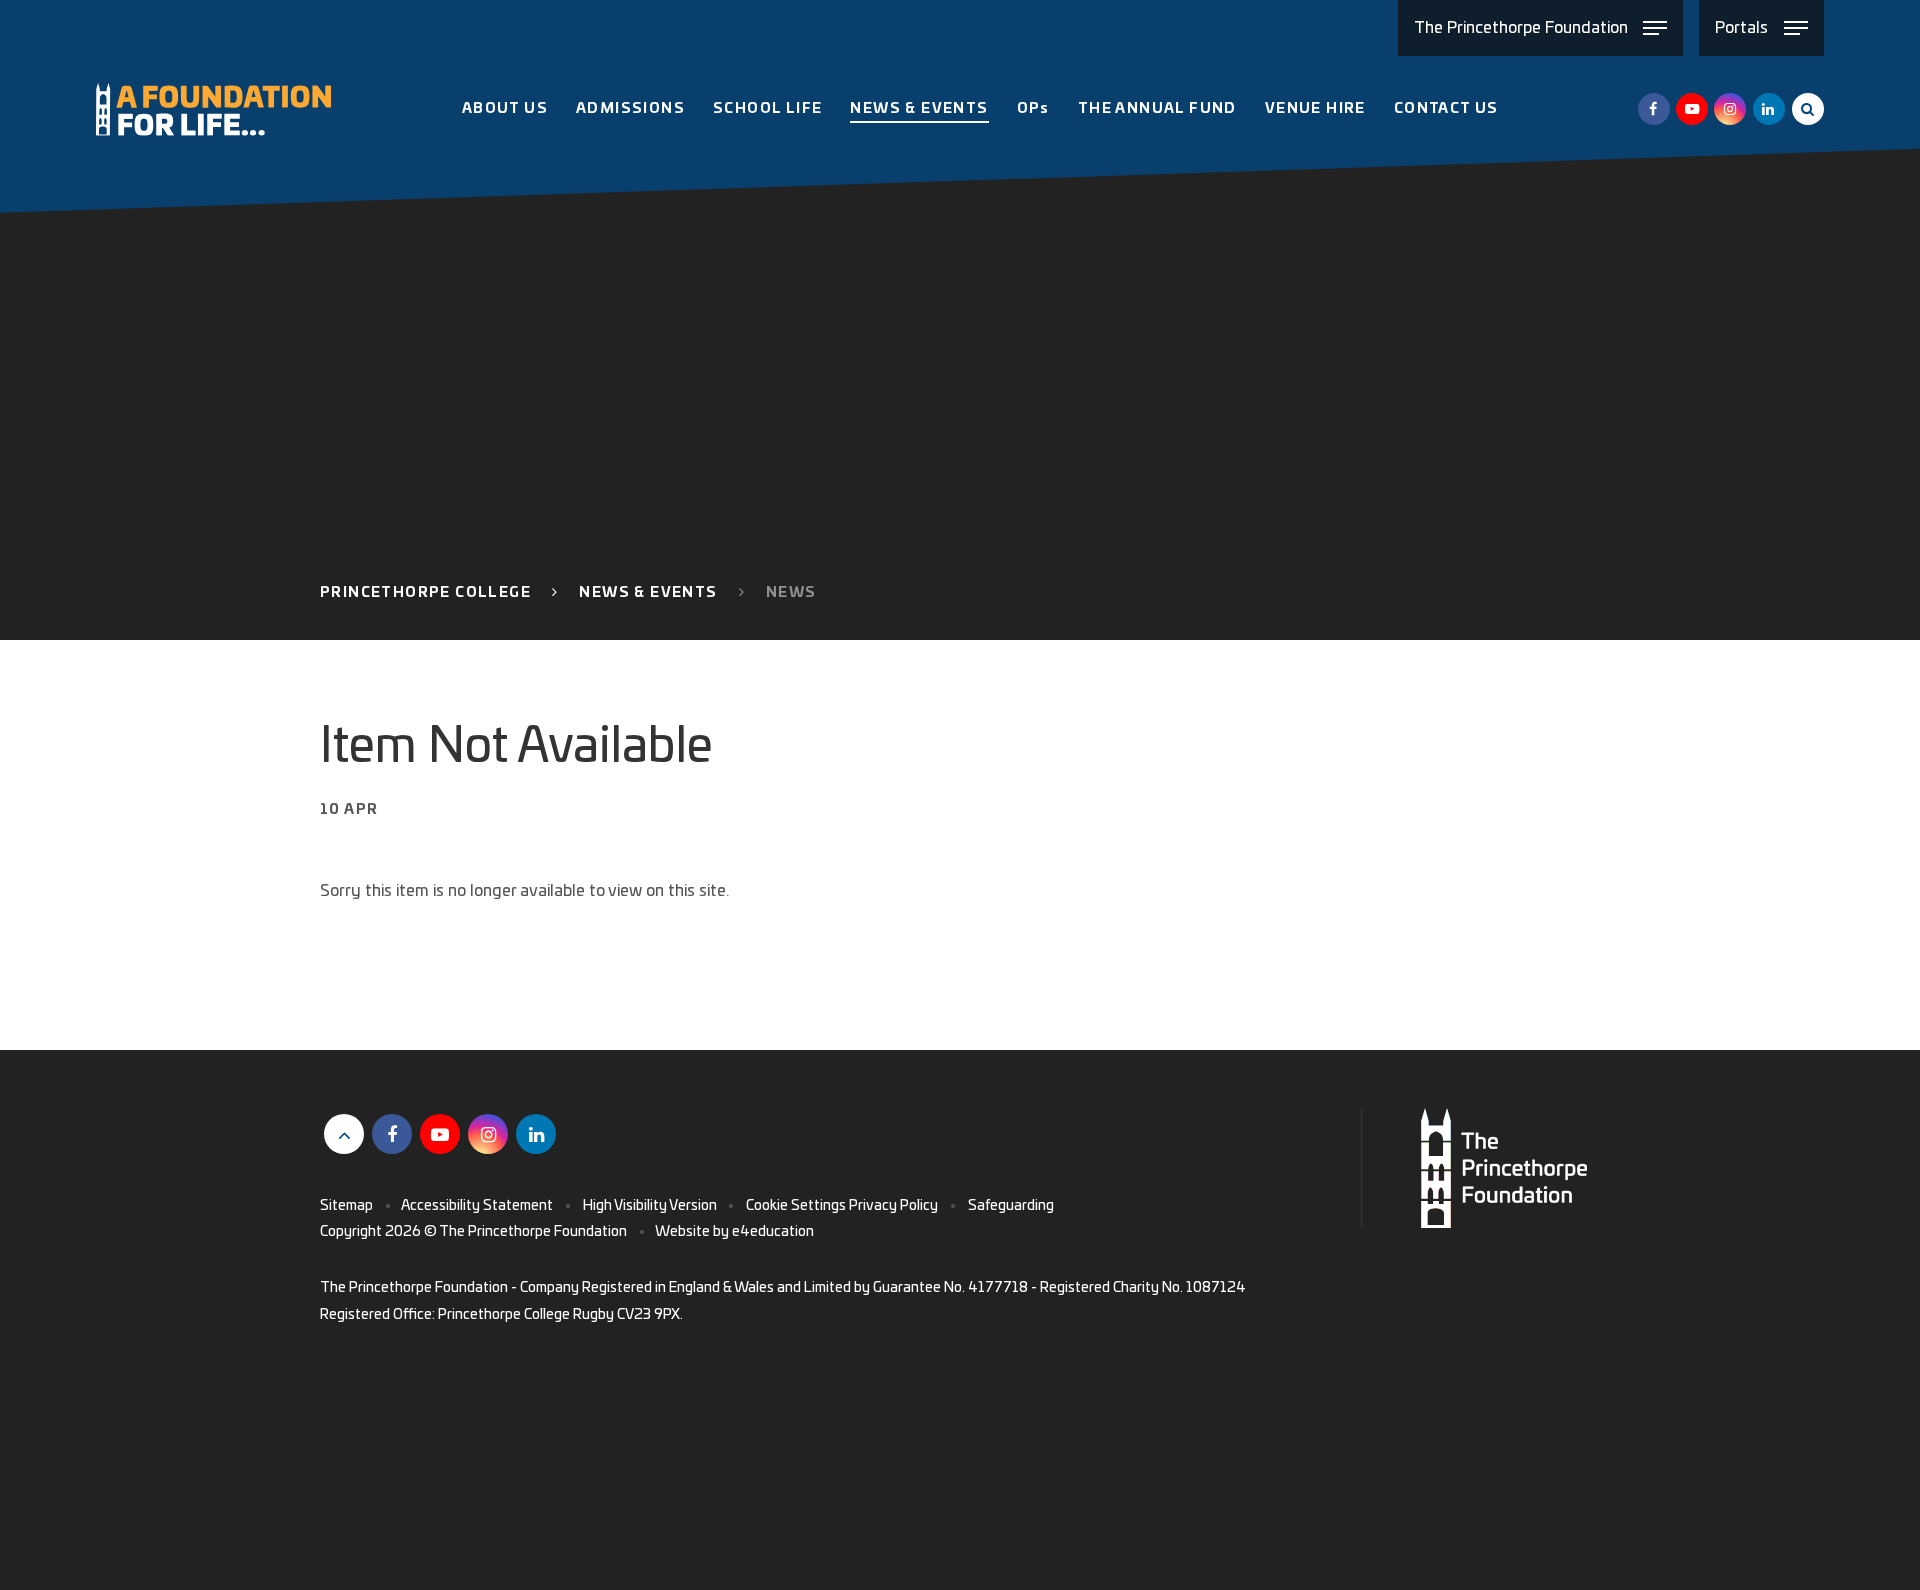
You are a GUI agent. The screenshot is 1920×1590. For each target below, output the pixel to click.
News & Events (648, 593)
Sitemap (346, 1206)
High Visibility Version (650, 1206)
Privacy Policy (893, 1206)
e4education (773, 1232)
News (791, 593)
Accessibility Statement (477, 1206)
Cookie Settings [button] (796, 1206)
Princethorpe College (425, 593)
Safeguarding (1011, 1206)
